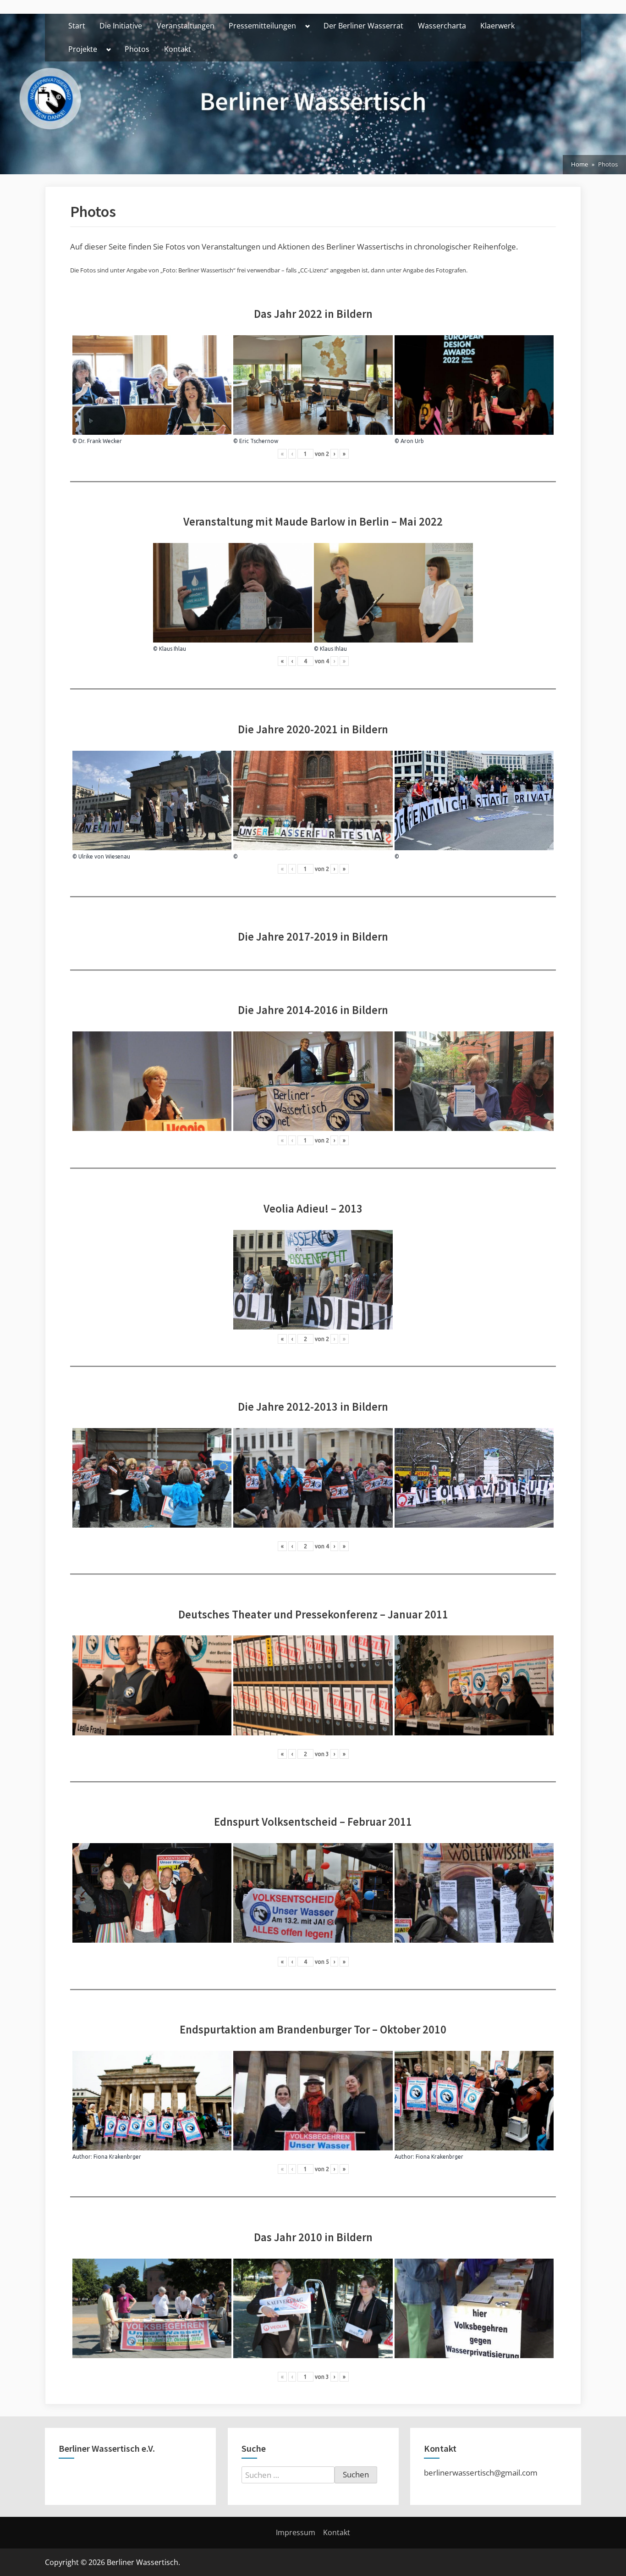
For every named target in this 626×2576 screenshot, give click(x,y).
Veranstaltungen (186, 26)
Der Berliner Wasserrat (363, 26)
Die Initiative (121, 26)
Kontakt (178, 49)
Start (77, 26)
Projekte (83, 49)
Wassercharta (442, 26)
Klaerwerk (497, 26)
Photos (137, 49)
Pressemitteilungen (262, 26)
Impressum (296, 2532)
